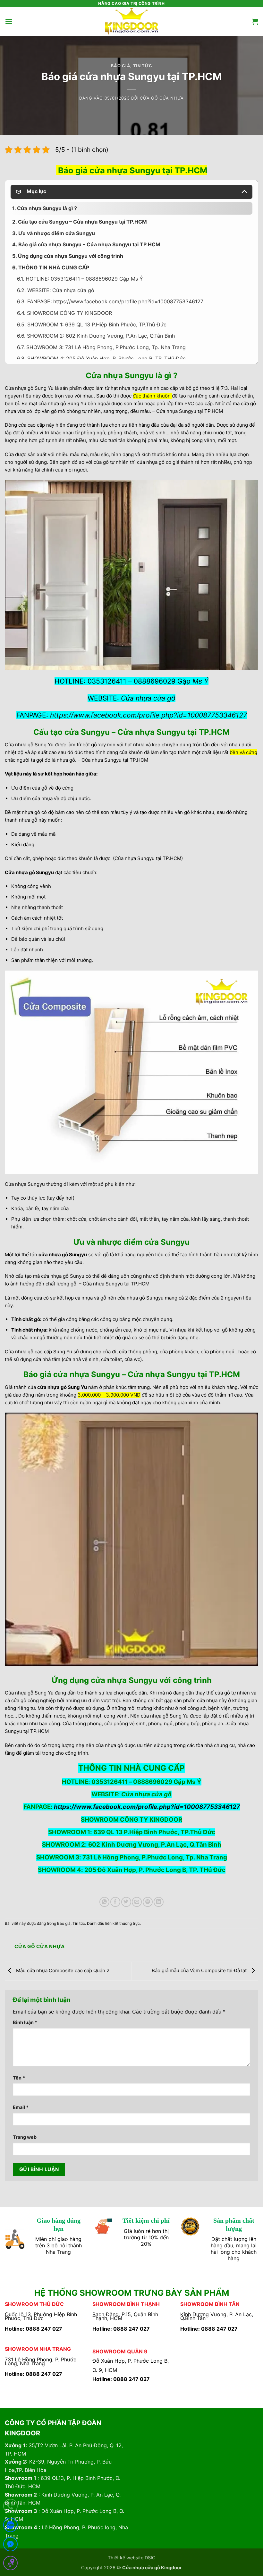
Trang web (25, 2137)
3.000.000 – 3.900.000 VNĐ (109, 1395)
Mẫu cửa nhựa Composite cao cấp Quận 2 (62, 1970)
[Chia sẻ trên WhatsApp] (104, 1902)
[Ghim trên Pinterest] (148, 1902)
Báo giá (121, 66)
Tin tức (143, 66)
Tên (19, 2078)
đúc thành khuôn (152, 396)
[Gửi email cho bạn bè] (137, 1902)
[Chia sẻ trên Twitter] (126, 1902)
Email (21, 2107)
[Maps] (10, 2564)
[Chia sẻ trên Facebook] (115, 1902)
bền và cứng (243, 752)
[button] (9, 21)
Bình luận (25, 2022)
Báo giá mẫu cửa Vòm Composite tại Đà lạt (200, 1970)
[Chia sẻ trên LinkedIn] (159, 1902)
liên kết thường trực (123, 1923)
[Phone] (10, 2507)
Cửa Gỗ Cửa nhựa (162, 98)
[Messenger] (10, 2545)
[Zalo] (10, 2526)
